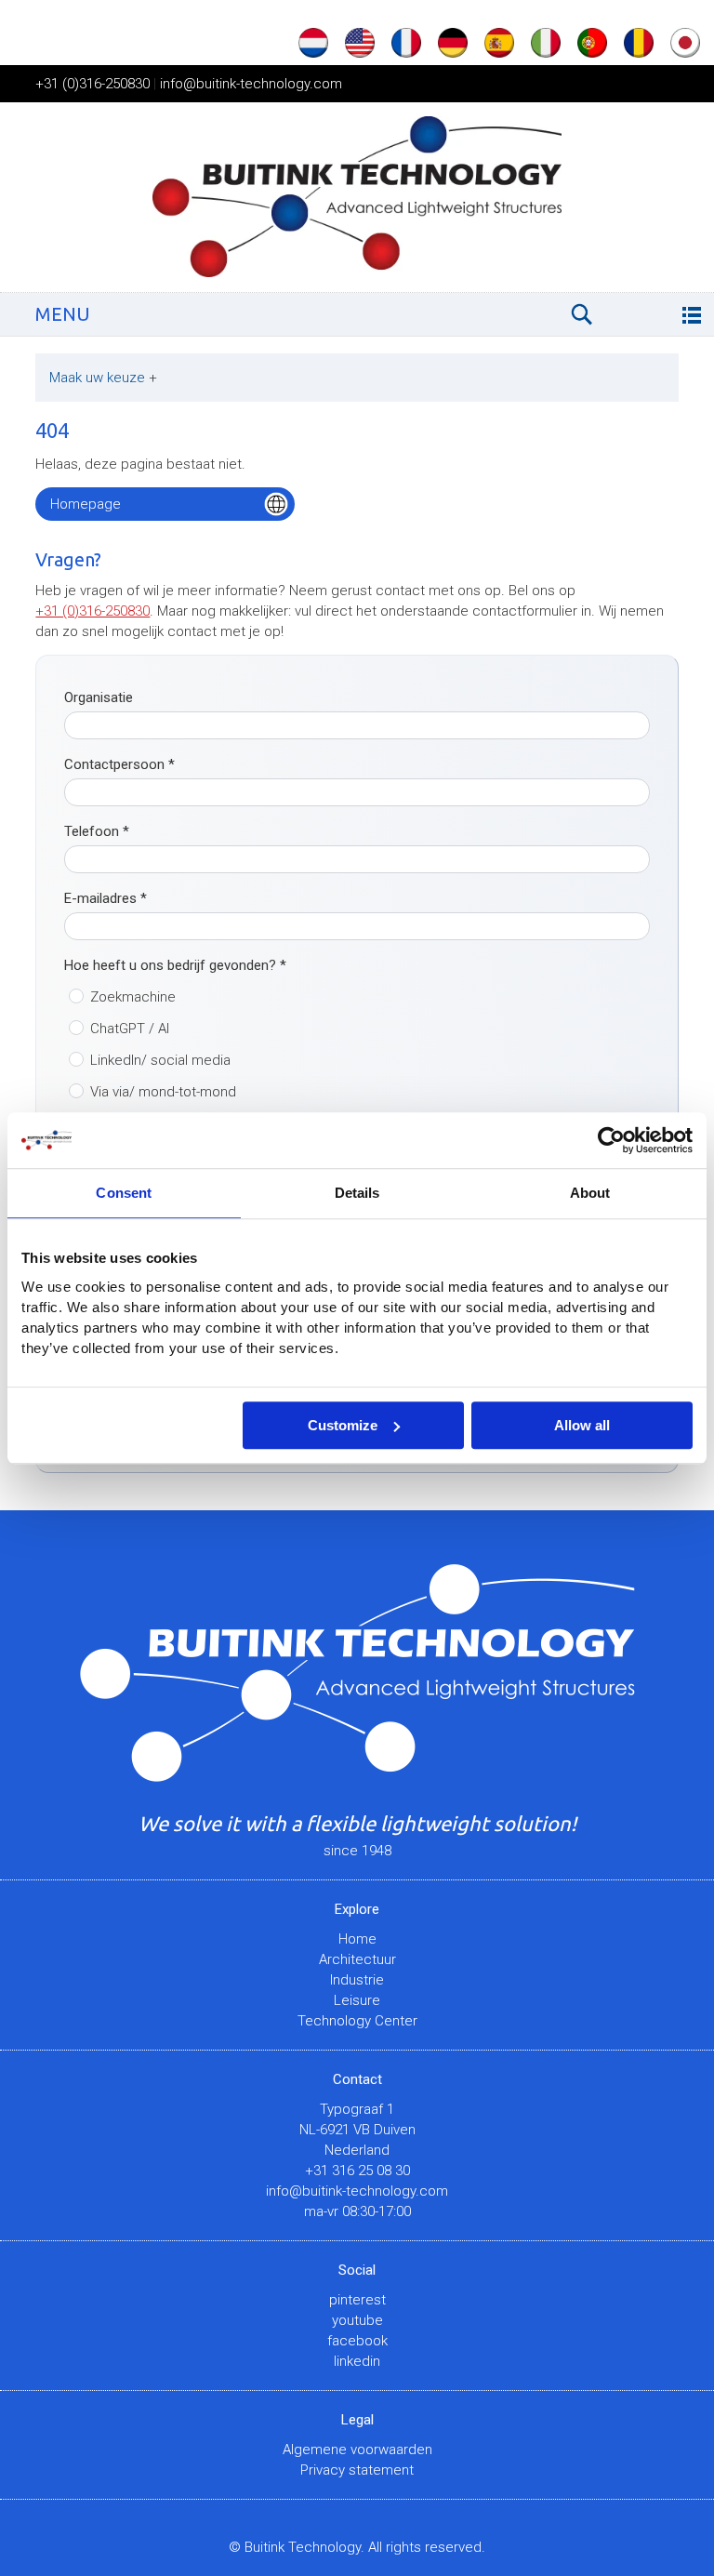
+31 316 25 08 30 (357, 2171)
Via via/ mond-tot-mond (163, 1092)
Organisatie (99, 697)
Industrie (357, 1980)
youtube (357, 2320)
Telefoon (97, 831)
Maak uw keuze (103, 378)
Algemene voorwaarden (357, 2450)
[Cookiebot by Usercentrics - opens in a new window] (611, 1140)
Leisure (357, 2000)
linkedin (357, 2361)
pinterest (357, 2300)
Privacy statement (357, 2470)
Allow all (582, 1425)
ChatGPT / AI (130, 1029)
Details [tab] (357, 1193)
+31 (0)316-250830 (93, 84)
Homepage (86, 504)
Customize (343, 1425)
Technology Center (357, 2021)
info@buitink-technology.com (251, 84)
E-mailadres (106, 898)
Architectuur (357, 1959)
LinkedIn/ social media (160, 1060)
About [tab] (590, 1193)
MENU (63, 314)
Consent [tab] (124, 1193)
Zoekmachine (133, 997)
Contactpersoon (119, 764)
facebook (357, 2341)
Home (357, 1939)
